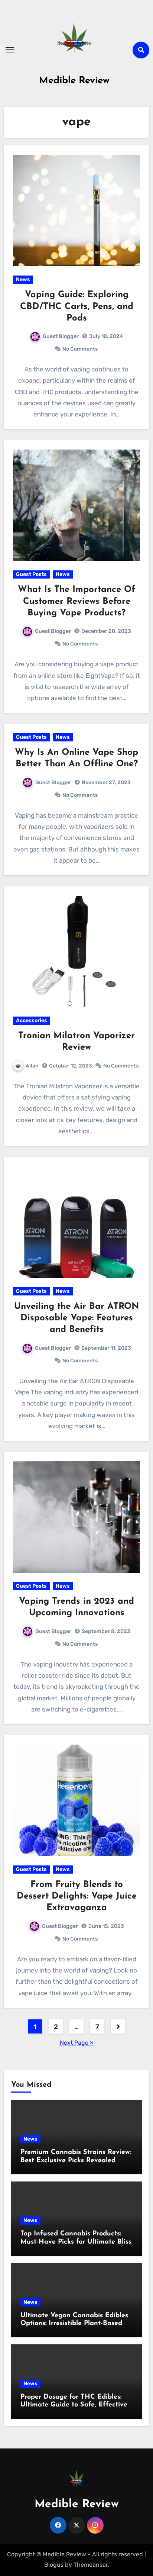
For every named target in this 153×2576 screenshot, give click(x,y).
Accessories (32, 1020)
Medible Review (74, 81)
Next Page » (77, 2043)
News (23, 279)
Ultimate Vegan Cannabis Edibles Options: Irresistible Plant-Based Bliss (74, 2324)
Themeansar (91, 2565)
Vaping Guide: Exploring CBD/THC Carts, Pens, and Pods (77, 306)
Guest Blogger (61, 336)
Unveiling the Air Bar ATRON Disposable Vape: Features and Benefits (76, 1318)
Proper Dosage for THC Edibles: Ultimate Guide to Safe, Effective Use (74, 2405)
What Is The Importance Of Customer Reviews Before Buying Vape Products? (76, 601)
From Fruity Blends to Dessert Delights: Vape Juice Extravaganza (77, 1896)
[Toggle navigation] (10, 50)
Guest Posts (31, 574)
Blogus (54, 2565)
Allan (32, 1066)
